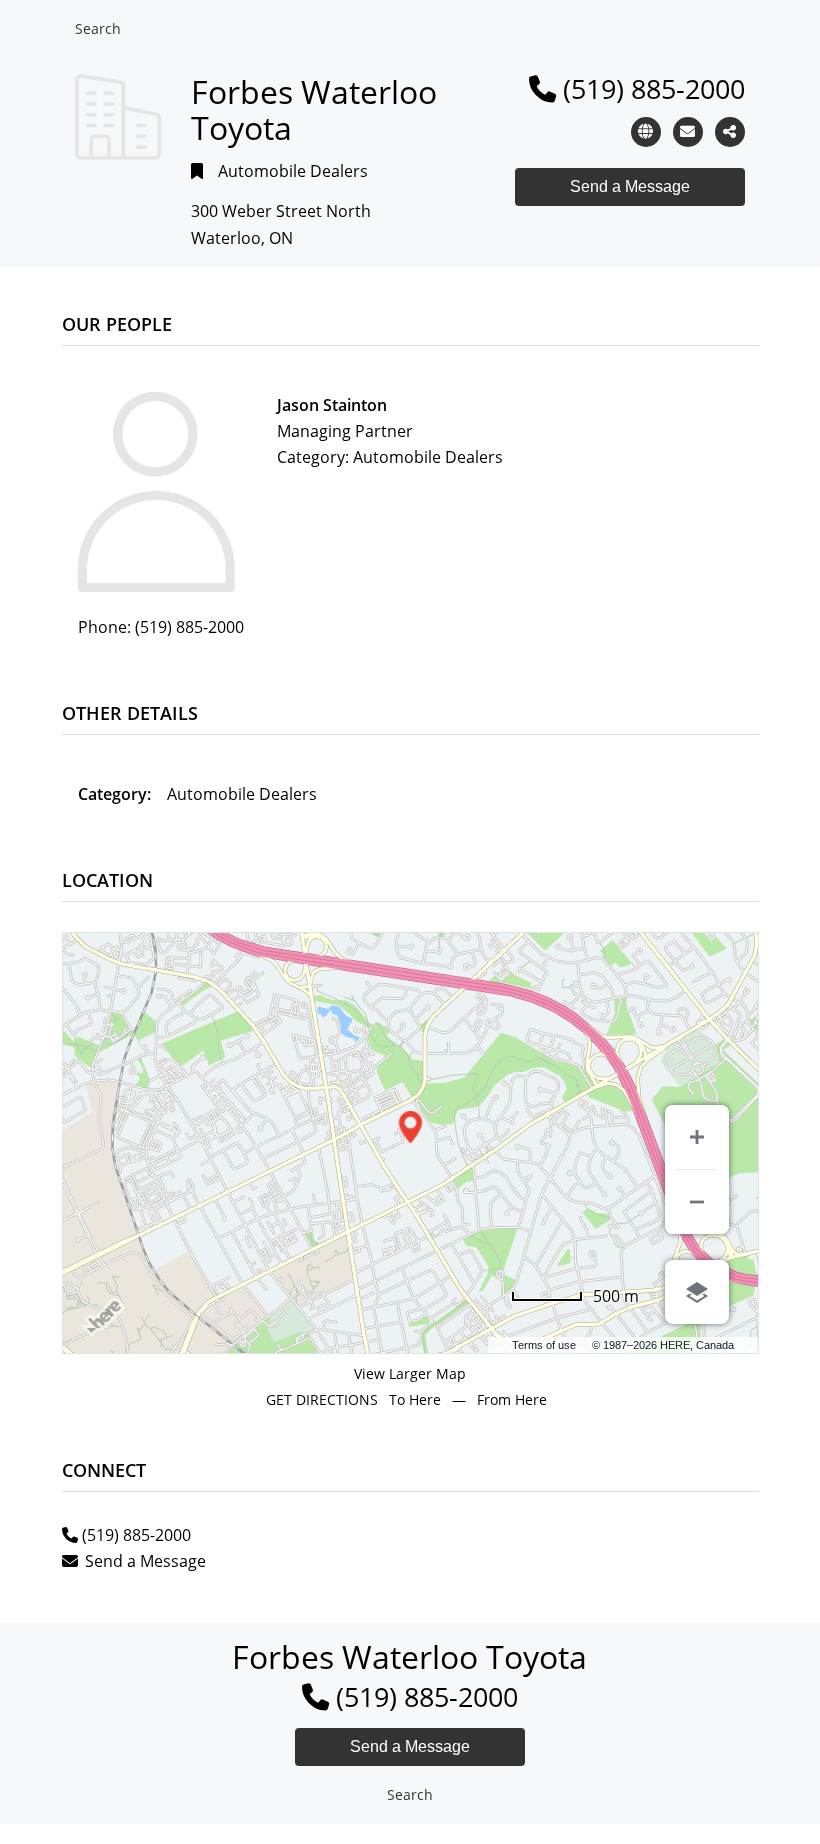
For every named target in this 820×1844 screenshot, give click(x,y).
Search (98, 28)
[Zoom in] (697, 1137)
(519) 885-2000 (654, 88)
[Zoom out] (697, 1202)
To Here (415, 1399)
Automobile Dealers (293, 171)
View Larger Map (410, 1373)
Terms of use (544, 1345)
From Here (512, 1399)
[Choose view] (697, 1292)
